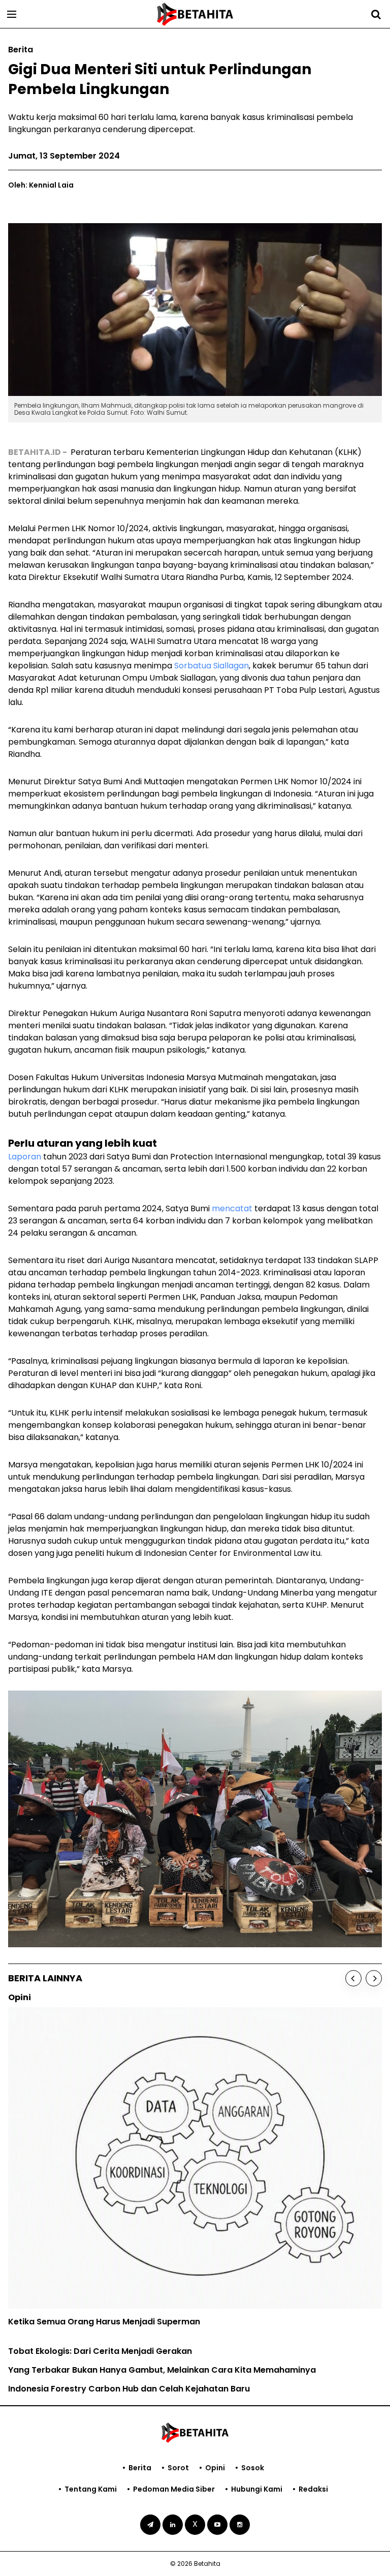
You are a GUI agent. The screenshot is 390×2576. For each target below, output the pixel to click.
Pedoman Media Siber (174, 2489)
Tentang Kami (91, 2489)
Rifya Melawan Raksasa (57, 2243)
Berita (140, 2468)
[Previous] (353, 1978)
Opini (215, 2468)
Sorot (178, 2468)
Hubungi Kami (257, 2489)
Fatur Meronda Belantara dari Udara (84, 2262)
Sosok (253, 2468)
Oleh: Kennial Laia (41, 185)
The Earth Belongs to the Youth (72, 2225)
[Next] (374, 1978)
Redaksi (313, 2489)
